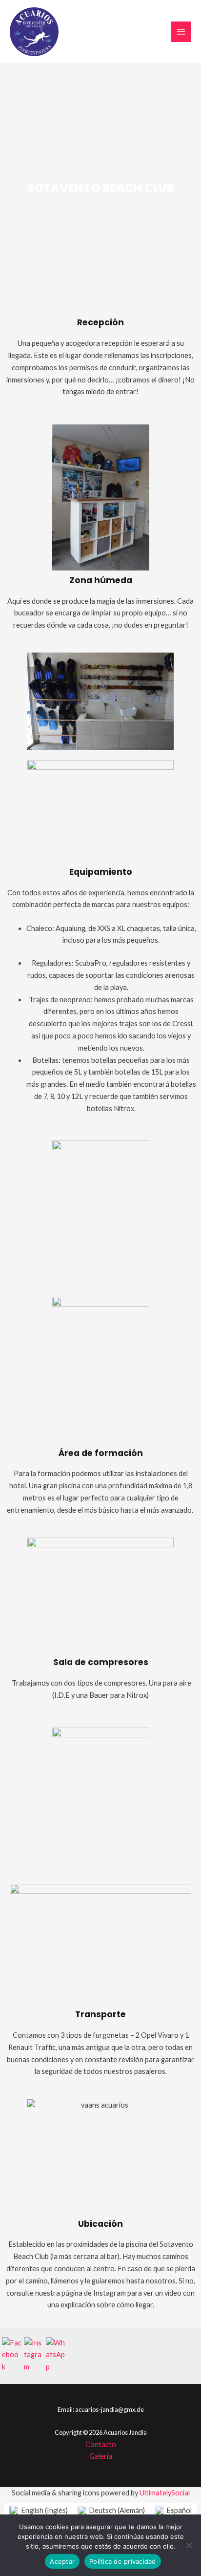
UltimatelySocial (165, 2493)
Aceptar (62, 2561)
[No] (189, 2545)
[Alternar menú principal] (181, 32)
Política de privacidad (123, 2561)
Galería (101, 2456)
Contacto (101, 2444)
